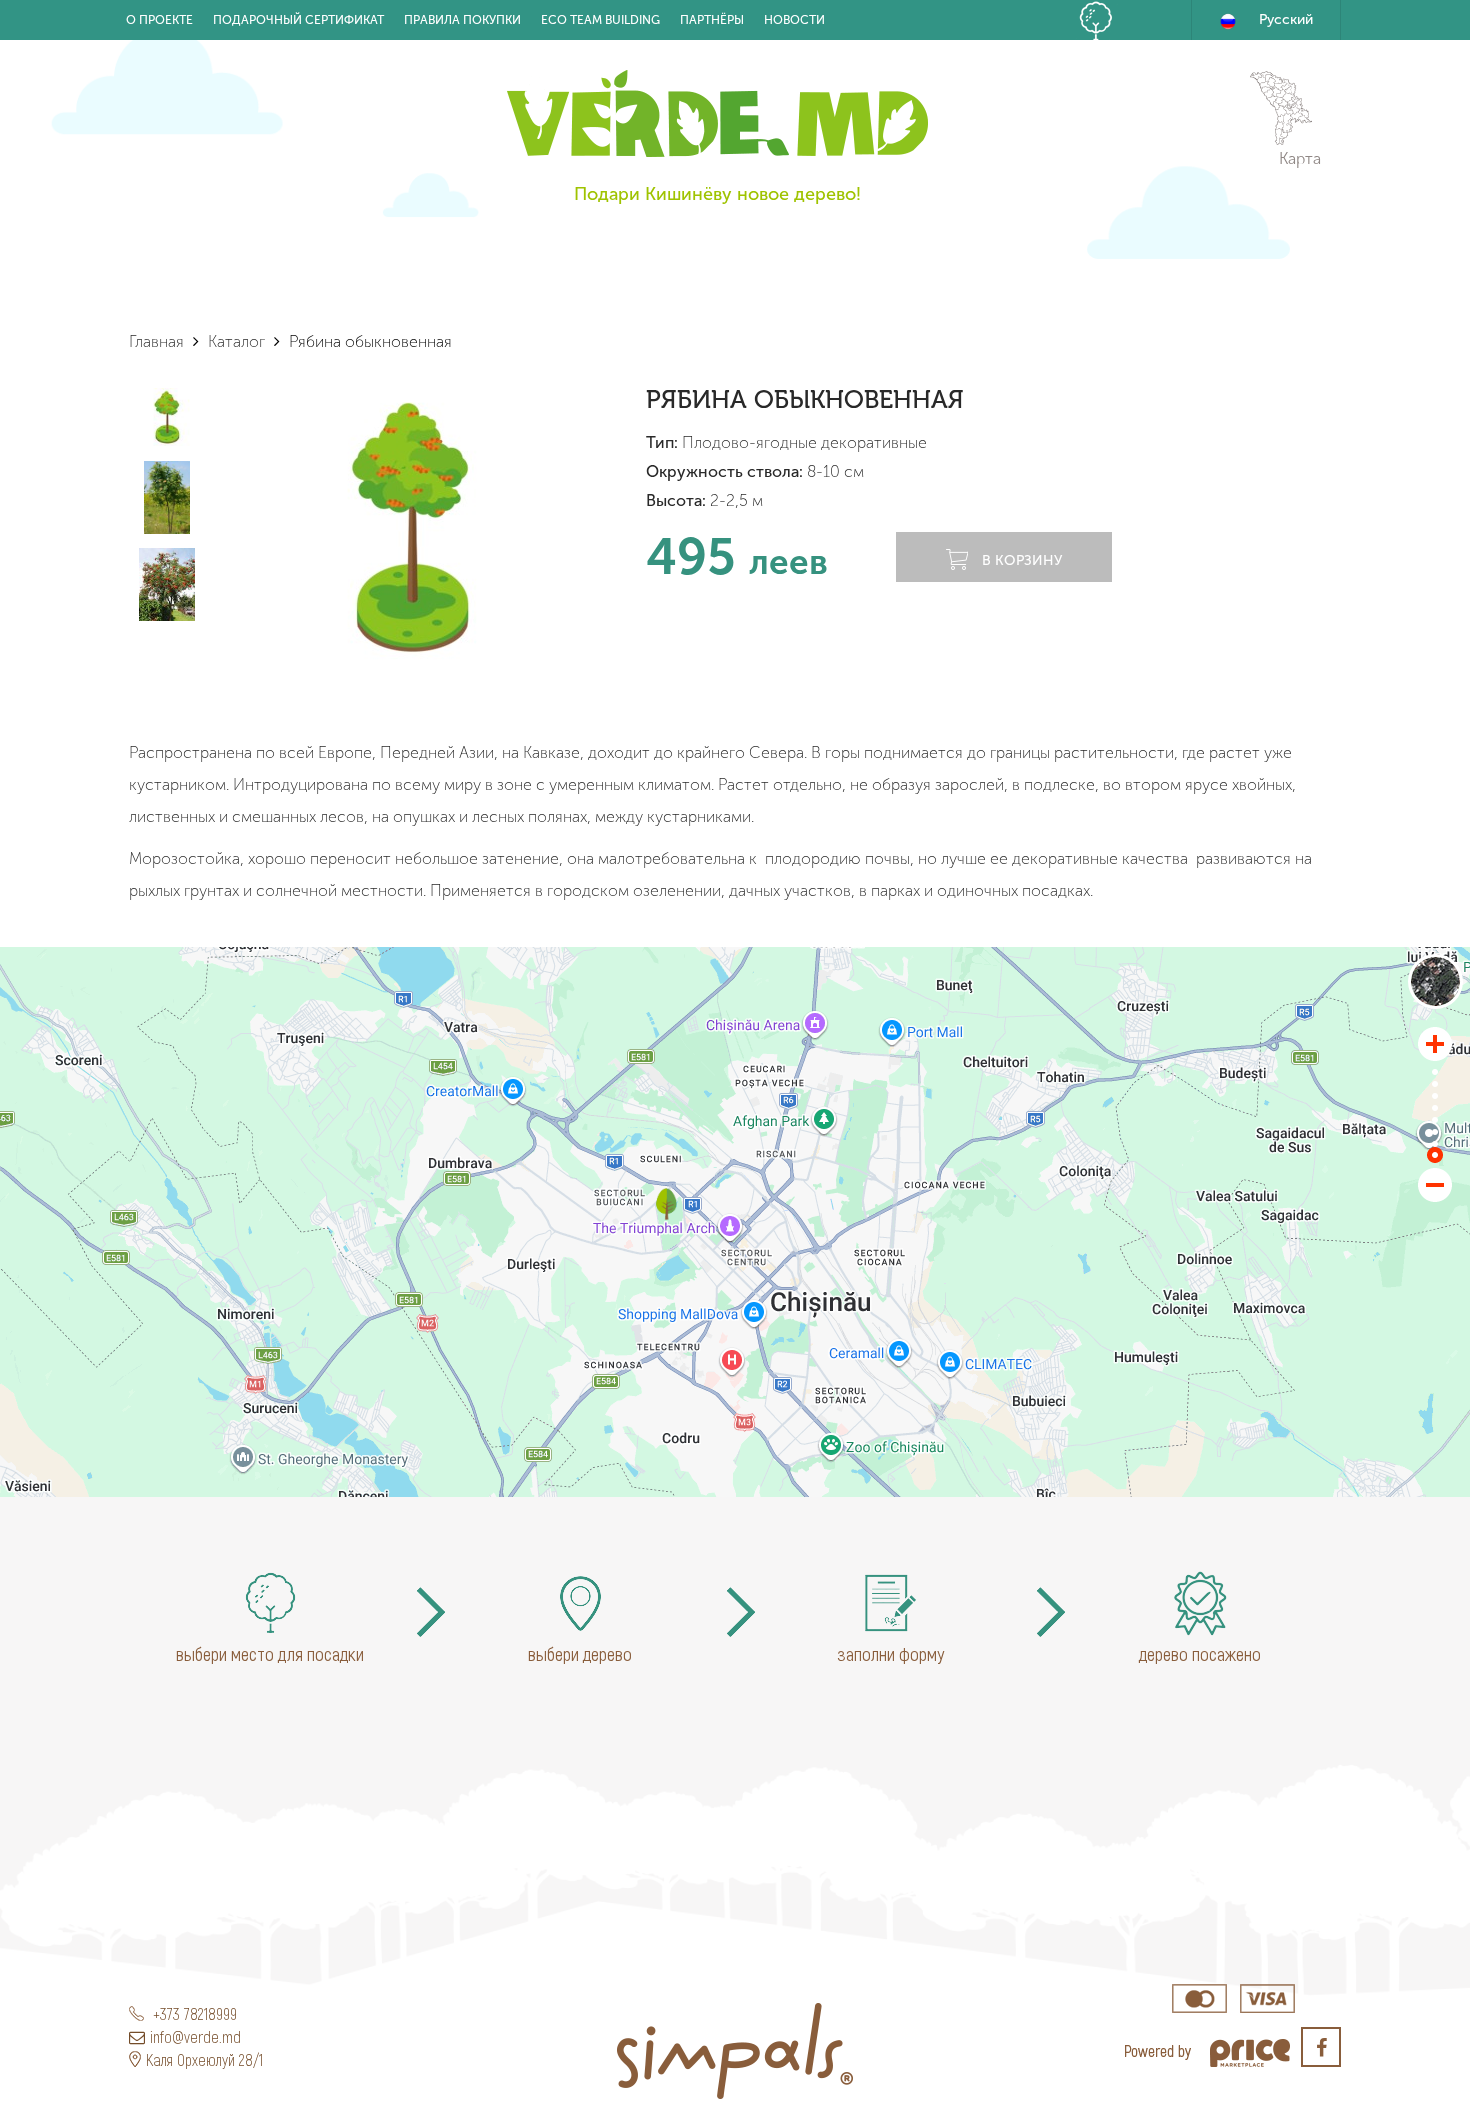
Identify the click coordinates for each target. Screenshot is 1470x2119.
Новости (794, 20)
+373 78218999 (193, 2013)
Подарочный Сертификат (298, 20)
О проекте (159, 20)
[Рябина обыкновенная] (666, 1204)
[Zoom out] (1435, 1185)
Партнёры (712, 20)
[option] (411, 525)
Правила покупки (462, 20)
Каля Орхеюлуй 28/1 (204, 2059)
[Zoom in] (1435, 1044)
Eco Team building (600, 20)
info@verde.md (195, 2036)
